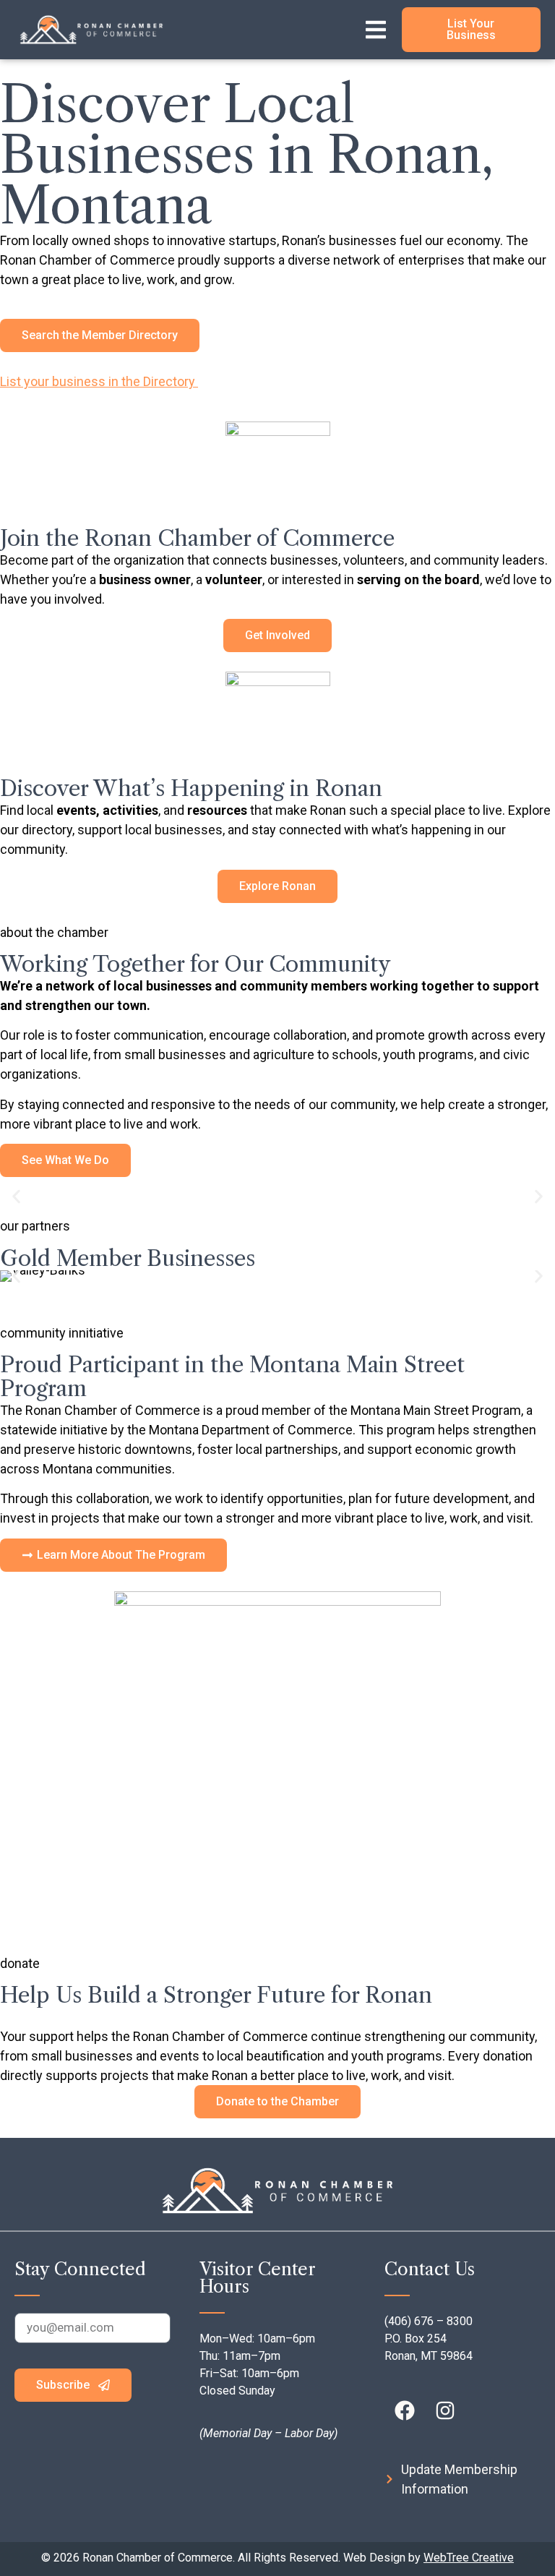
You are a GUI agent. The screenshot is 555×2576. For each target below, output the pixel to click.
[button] (16, 1197)
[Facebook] (405, 2410)
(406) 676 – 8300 (429, 2321)
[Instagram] (445, 2410)
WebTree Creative (469, 2558)
